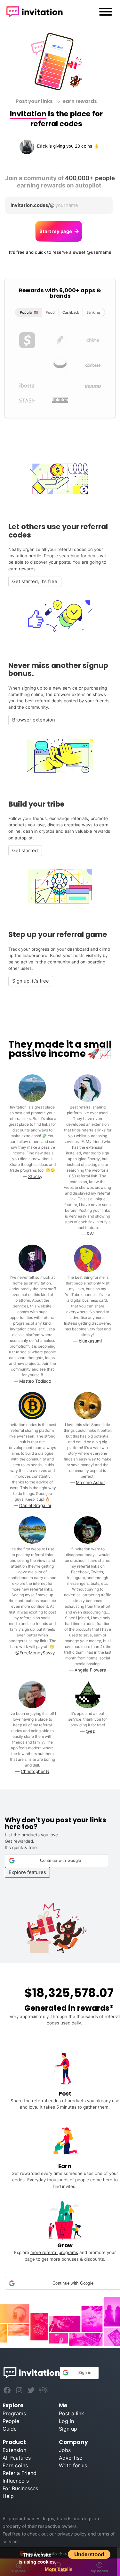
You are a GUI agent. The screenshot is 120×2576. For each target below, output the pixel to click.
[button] (56, 1861)
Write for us (73, 2465)
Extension (14, 2450)
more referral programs (54, 2252)
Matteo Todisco (35, 1381)
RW (90, 1234)
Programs (14, 2413)
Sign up (68, 2429)
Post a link (72, 2413)
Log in (66, 2421)
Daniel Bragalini (35, 1505)
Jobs (65, 2450)
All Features (17, 2458)
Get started (25, 851)
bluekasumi (90, 1341)
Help (8, 2496)
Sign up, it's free (31, 981)
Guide (10, 2429)
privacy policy (72, 2534)
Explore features (27, 1872)
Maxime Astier (90, 1482)
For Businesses (20, 2488)
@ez (90, 1731)
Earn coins (15, 2465)
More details (59, 2569)
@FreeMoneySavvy (35, 1653)
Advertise (71, 2458)
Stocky (35, 1176)
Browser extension (34, 720)
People (11, 2421)
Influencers (16, 2481)
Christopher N (35, 1771)
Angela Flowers (90, 1670)
